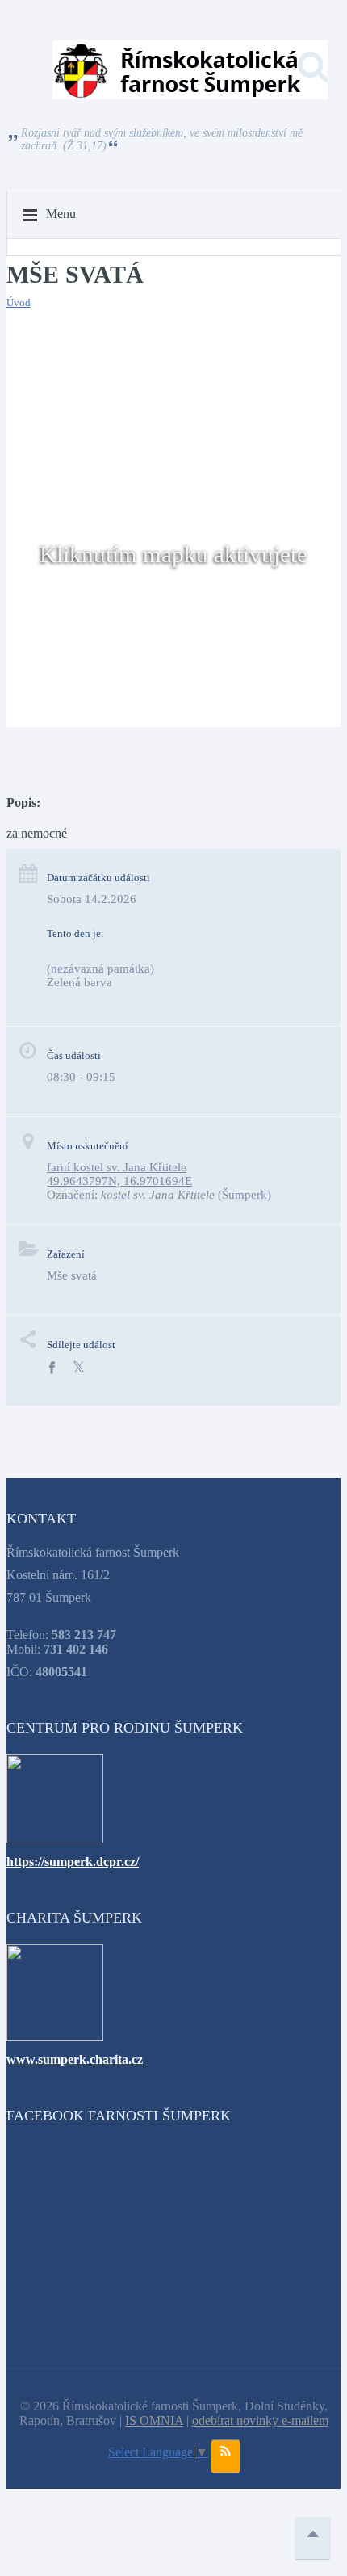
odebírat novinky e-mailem (260, 2421)
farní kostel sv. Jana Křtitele (117, 1167)
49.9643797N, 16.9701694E (119, 1181)
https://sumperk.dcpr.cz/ (73, 1862)
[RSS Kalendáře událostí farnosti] (226, 2456)
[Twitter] (79, 1368)
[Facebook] (52, 1368)
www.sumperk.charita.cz (75, 2059)
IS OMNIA (154, 2421)
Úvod (19, 303)
